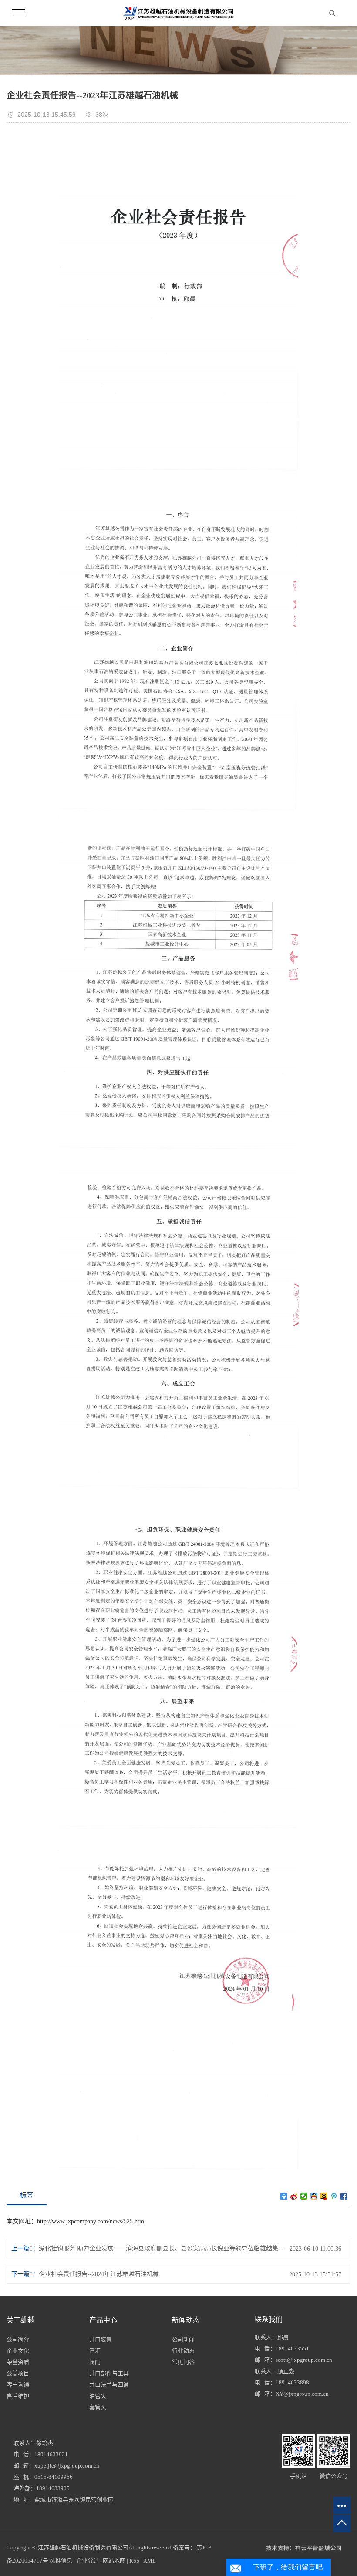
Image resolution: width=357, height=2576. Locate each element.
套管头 (98, 2407)
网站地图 (114, 2561)
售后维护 (18, 2396)
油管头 (98, 2396)
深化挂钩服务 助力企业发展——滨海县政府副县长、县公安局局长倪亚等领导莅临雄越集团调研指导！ (164, 2248)
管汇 (95, 2351)
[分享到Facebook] (344, 2196)
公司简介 (18, 2339)
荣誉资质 (18, 2362)
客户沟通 (18, 2385)
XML (150, 2561)
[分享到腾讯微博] (334, 2196)
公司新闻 (183, 2339)
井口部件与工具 (109, 2373)
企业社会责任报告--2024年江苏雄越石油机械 (99, 2274)
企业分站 (88, 2561)
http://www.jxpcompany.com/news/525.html (91, 2221)
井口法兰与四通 (109, 2385)
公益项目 (18, 2373)
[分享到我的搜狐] (324, 2196)
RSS (134, 2561)
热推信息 (61, 2561)
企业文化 (18, 2351)
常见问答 (183, 2362)
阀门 (95, 2362)
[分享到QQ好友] (314, 2196)
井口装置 (101, 2339)
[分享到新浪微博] (294, 2196)
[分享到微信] (304, 2196)
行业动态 (183, 2351)
